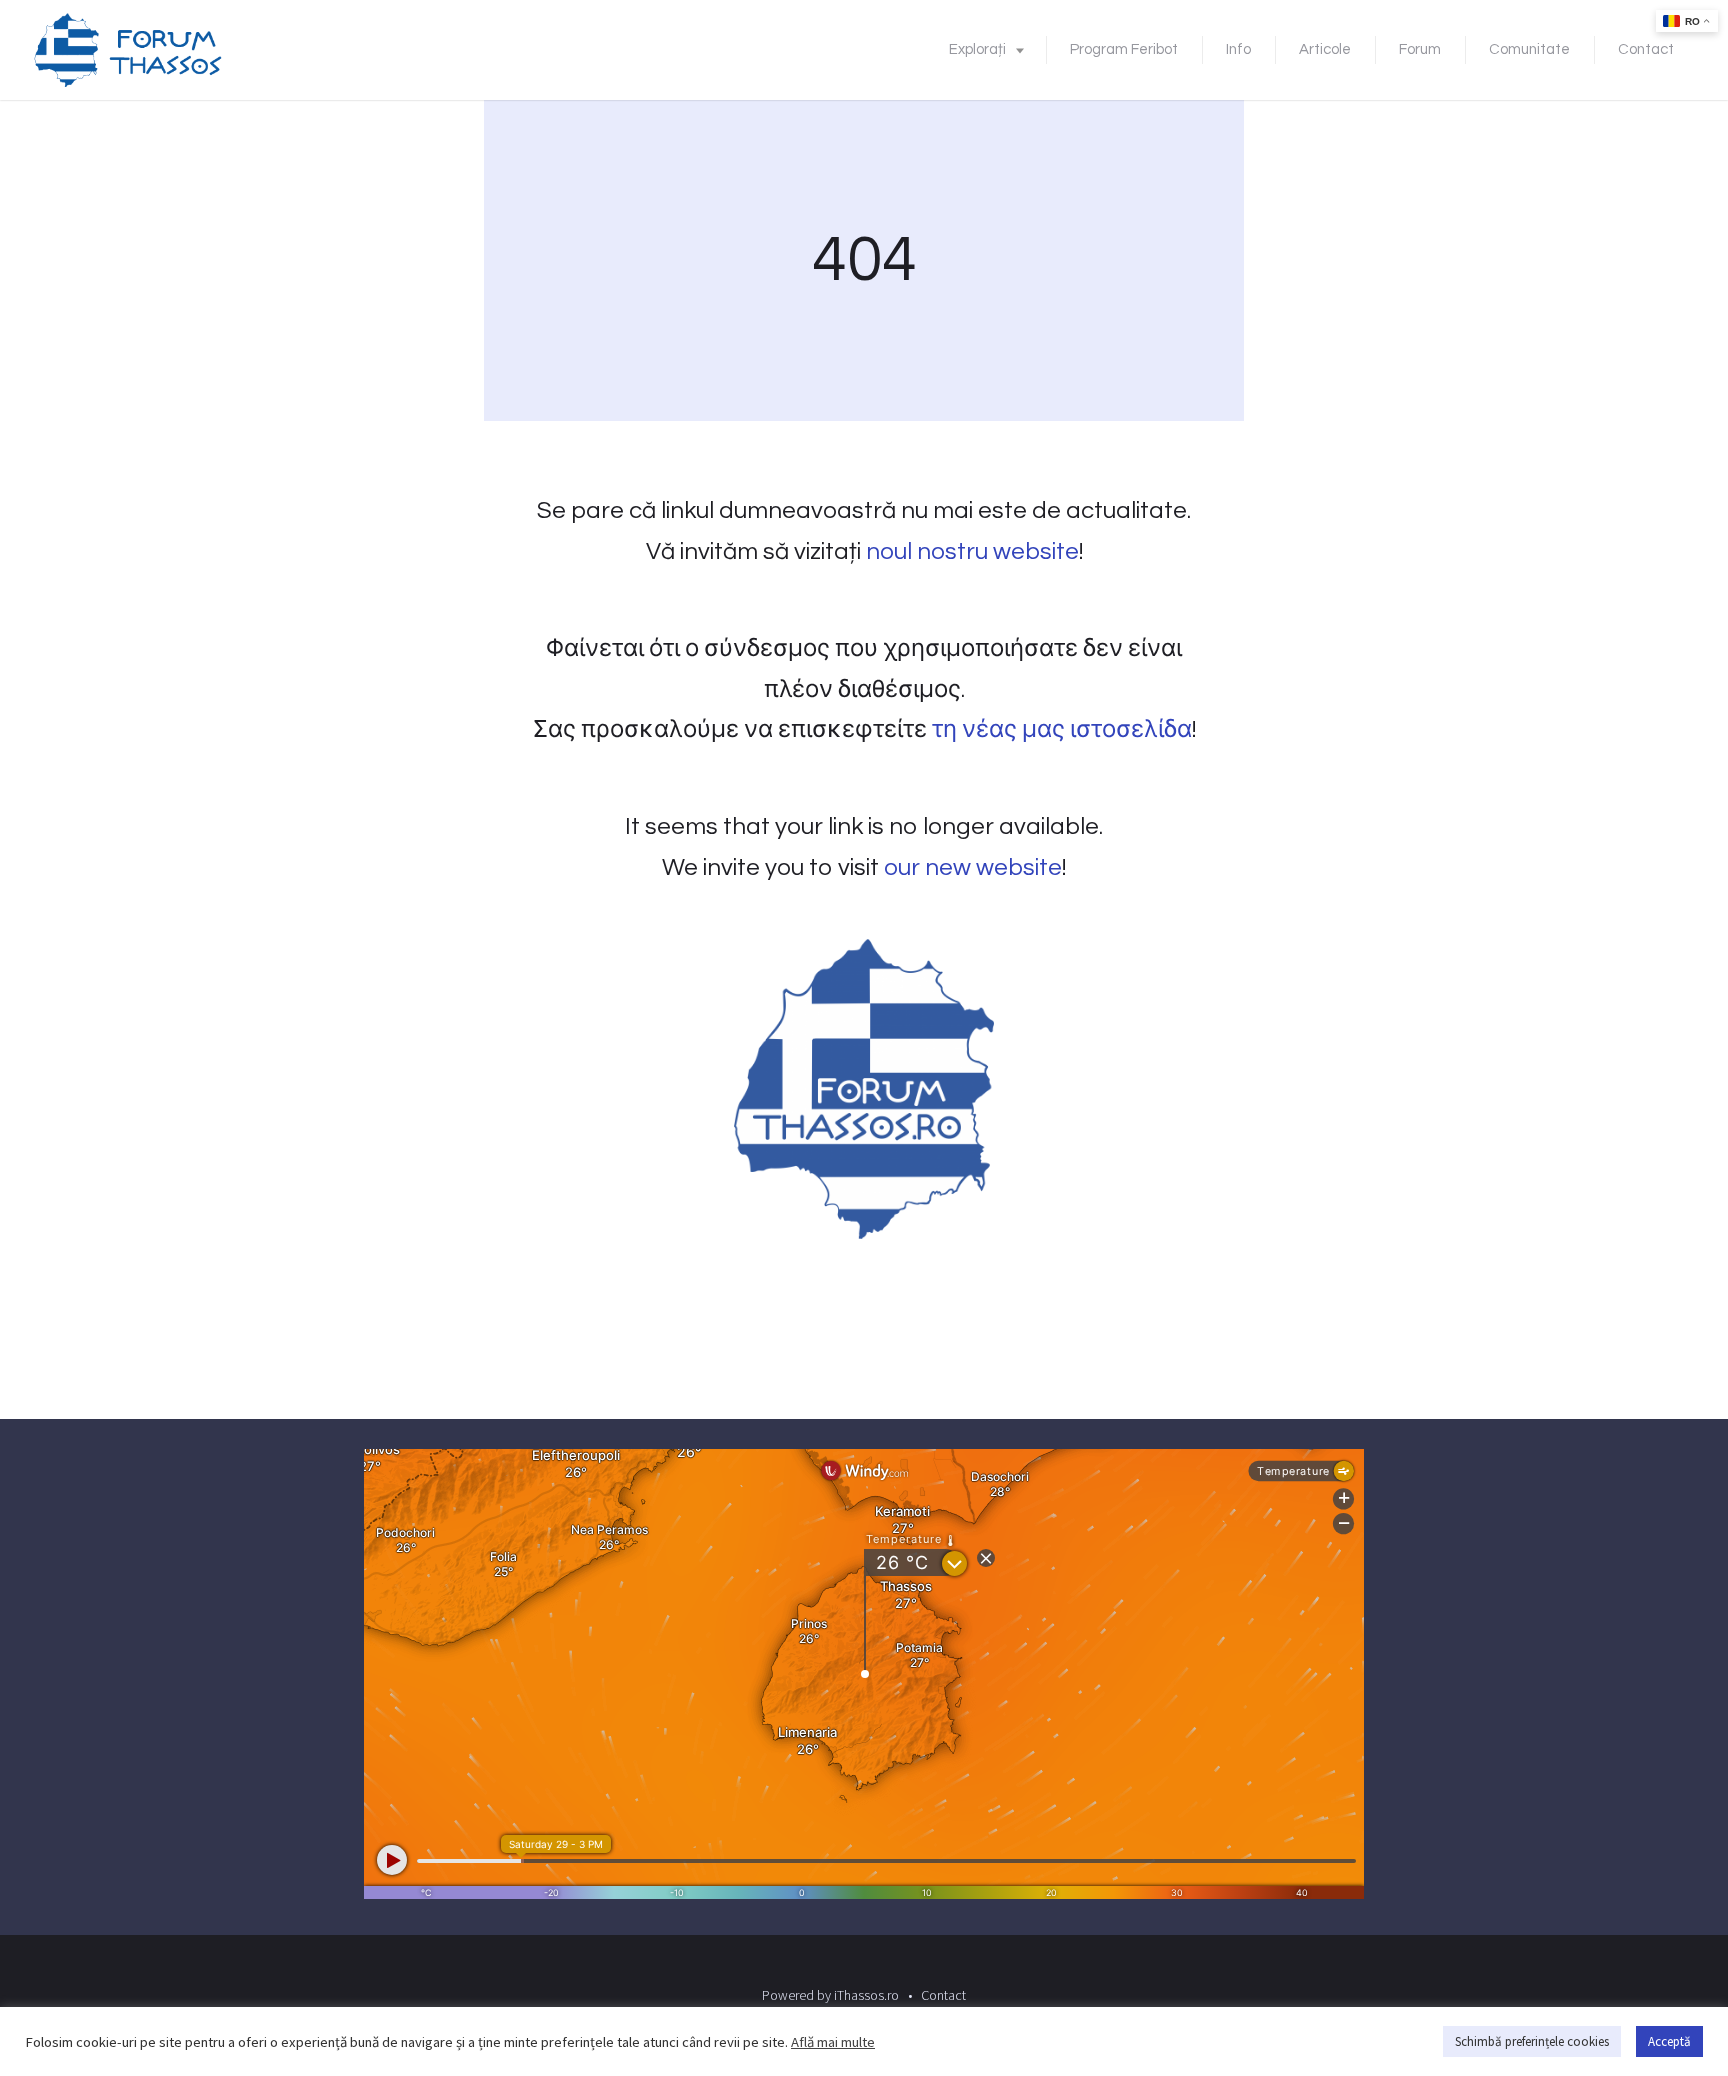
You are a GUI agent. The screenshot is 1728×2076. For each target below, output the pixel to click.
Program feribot (1124, 49)
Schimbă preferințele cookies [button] (1532, 2041)
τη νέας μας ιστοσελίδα (1062, 729)
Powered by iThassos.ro (830, 1995)
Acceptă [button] (1669, 2041)
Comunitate (1529, 49)
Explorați (977, 49)
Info (1238, 49)
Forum (1420, 49)
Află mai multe (833, 2042)
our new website (973, 867)
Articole (1325, 49)
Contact (1646, 49)
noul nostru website (972, 551)
